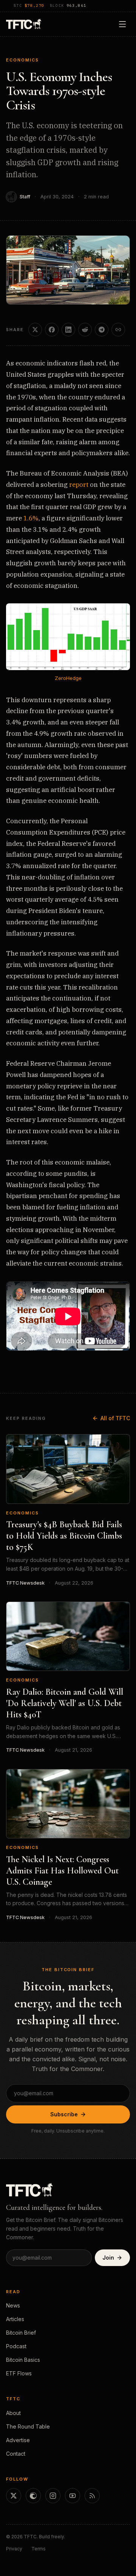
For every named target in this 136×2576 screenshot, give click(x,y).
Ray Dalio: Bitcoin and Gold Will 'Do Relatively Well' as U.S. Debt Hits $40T (65, 1703)
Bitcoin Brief (21, 2333)
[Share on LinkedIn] (68, 330)
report (79, 485)
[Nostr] (33, 2496)
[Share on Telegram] (102, 330)
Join (108, 2258)
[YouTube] (73, 2496)
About (13, 2413)
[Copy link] (118, 330)
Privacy (14, 2549)
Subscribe (64, 2114)
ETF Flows (19, 2373)
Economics (22, 60)
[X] (14, 2496)
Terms (39, 2549)
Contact (16, 2454)
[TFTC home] (24, 24)
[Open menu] (122, 24)
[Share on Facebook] (52, 330)
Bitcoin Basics (23, 2360)
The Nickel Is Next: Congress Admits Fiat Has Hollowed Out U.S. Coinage (62, 1871)
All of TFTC (115, 1418)
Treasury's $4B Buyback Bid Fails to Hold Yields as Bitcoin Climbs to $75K (64, 1536)
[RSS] (92, 2496)
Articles (15, 2319)
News (13, 2305)
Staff (25, 197)
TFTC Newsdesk (25, 1583)
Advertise (18, 2440)
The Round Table (28, 2426)
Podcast (16, 2346)
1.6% (31, 518)
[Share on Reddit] (85, 330)
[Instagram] (53, 2496)
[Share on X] (35, 330)
